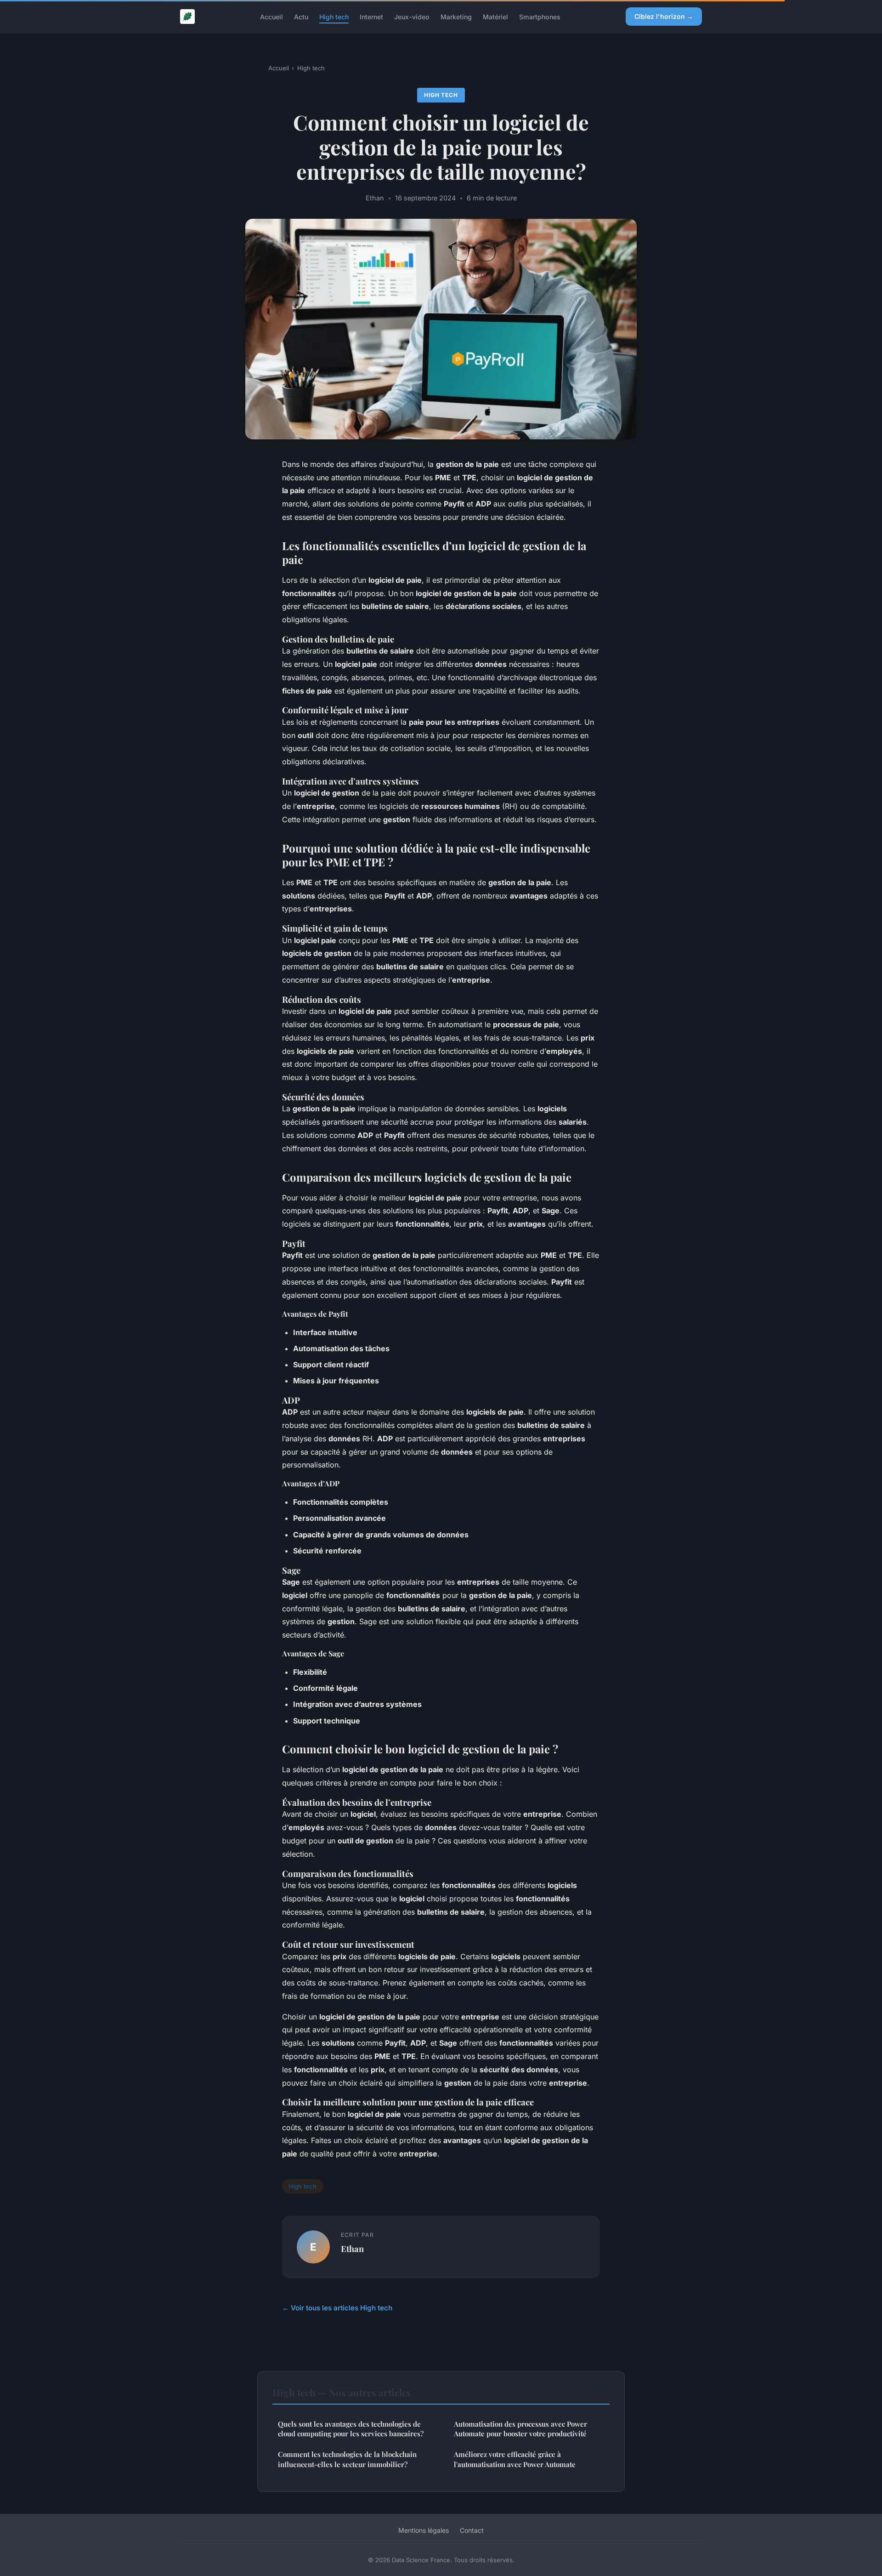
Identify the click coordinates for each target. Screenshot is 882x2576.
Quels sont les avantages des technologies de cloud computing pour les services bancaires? (351, 2429)
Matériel (495, 16)
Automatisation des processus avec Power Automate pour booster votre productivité (520, 2429)
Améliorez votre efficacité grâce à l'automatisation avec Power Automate (515, 2459)
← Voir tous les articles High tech (337, 2308)
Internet (371, 16)
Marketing (456, 16)
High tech (334, 16)
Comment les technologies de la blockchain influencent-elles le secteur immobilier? (347, 2459)
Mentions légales (424, 2530)
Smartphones (540, 16)
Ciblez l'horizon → (664, 16)
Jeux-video (412, 16)
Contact (472, 2530)
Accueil (271, 16)
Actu (301, 16)
